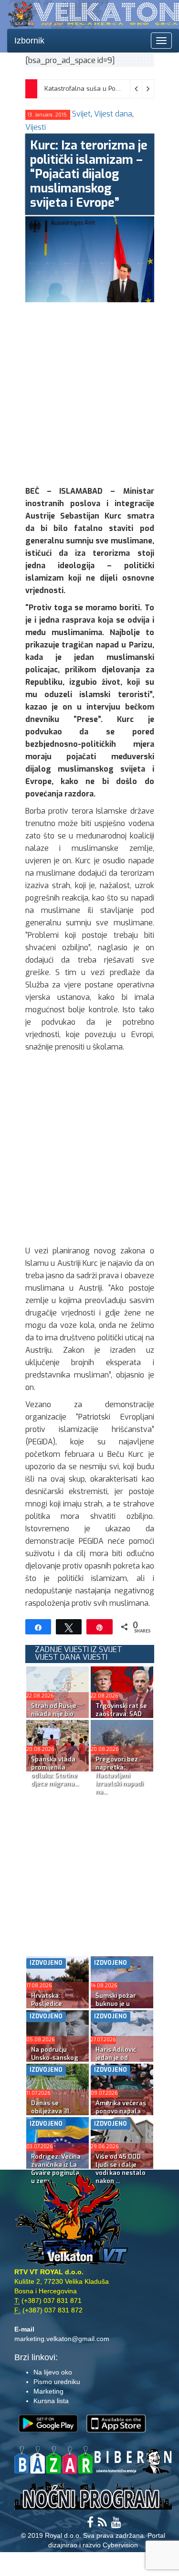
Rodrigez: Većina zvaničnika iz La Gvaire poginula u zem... (56, 2169)
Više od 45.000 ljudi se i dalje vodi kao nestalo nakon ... (121, 2169)
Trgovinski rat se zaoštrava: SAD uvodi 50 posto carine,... (121, 1718)
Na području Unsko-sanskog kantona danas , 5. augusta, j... (55, 2062)
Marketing (48, 2391)
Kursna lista (51, 2401)
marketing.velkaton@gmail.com (62, 2339)
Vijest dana (113, 114)
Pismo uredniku (57, 2382)
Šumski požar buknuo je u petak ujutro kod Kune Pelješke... (121, 2008)
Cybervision (120, 2545)
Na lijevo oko (53, 2372)
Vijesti (36, 127)
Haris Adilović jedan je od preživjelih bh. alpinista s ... (116, 2062)
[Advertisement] (89, 392)
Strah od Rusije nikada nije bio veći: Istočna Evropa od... (54, 1718)
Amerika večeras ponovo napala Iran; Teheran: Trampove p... (121, 2115)
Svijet (81, 114)
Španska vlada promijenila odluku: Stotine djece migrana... (55, 1771)
